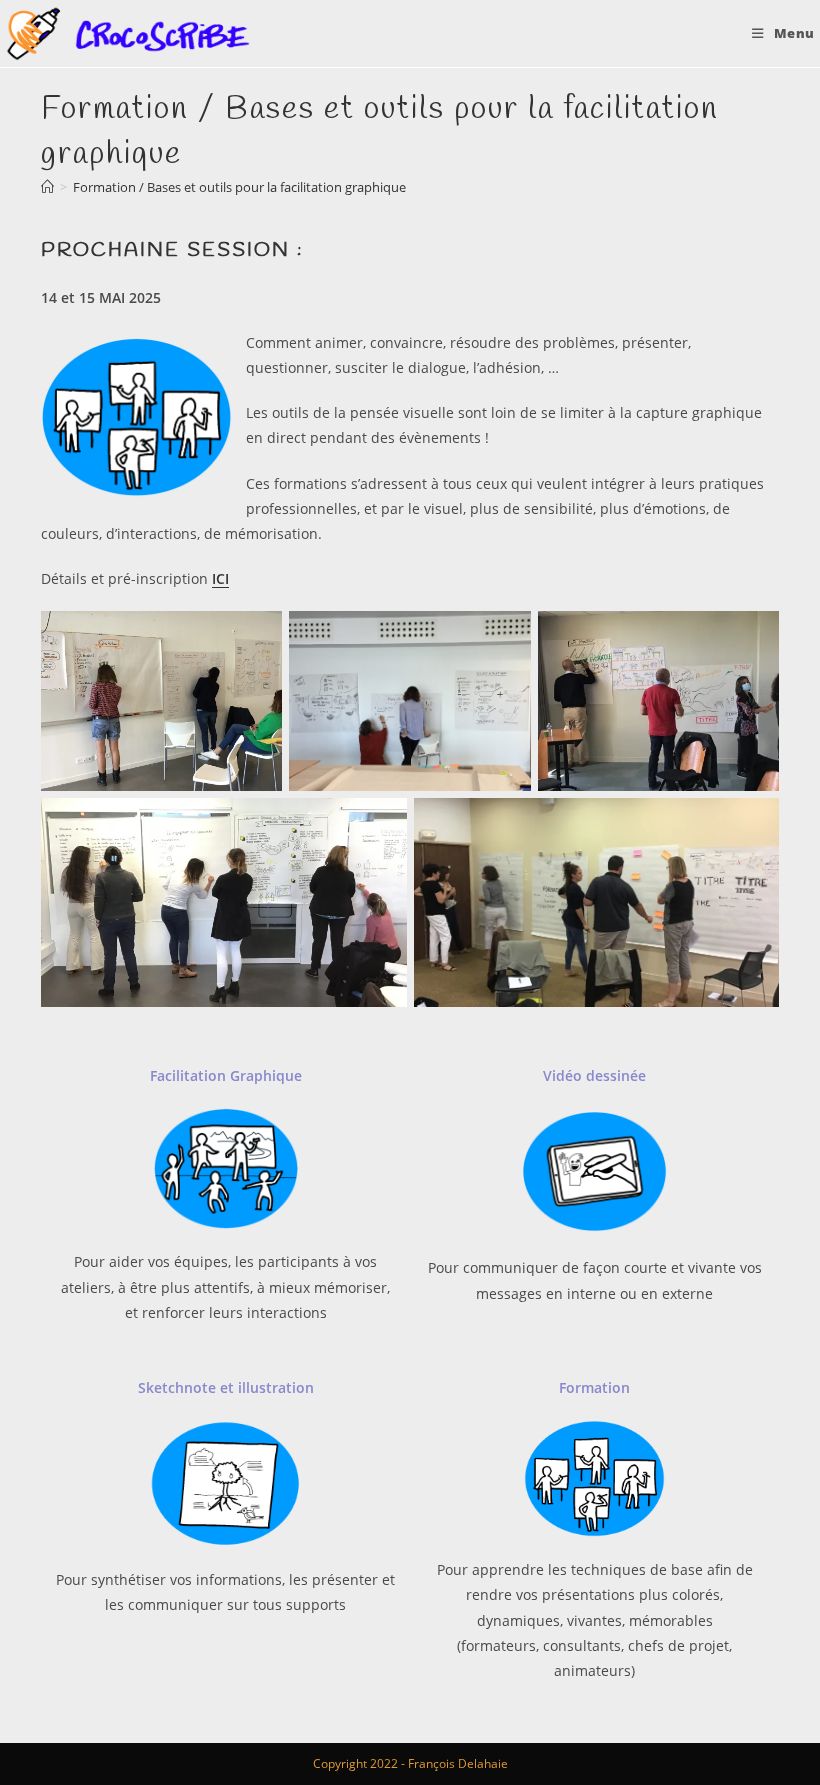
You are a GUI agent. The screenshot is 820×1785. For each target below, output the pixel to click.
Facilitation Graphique (226, 1075)
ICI (220, 578)
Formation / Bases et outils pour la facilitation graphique (239, 187)
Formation (594, 1387)
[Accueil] (47, 187)
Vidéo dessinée (594, 1075)
